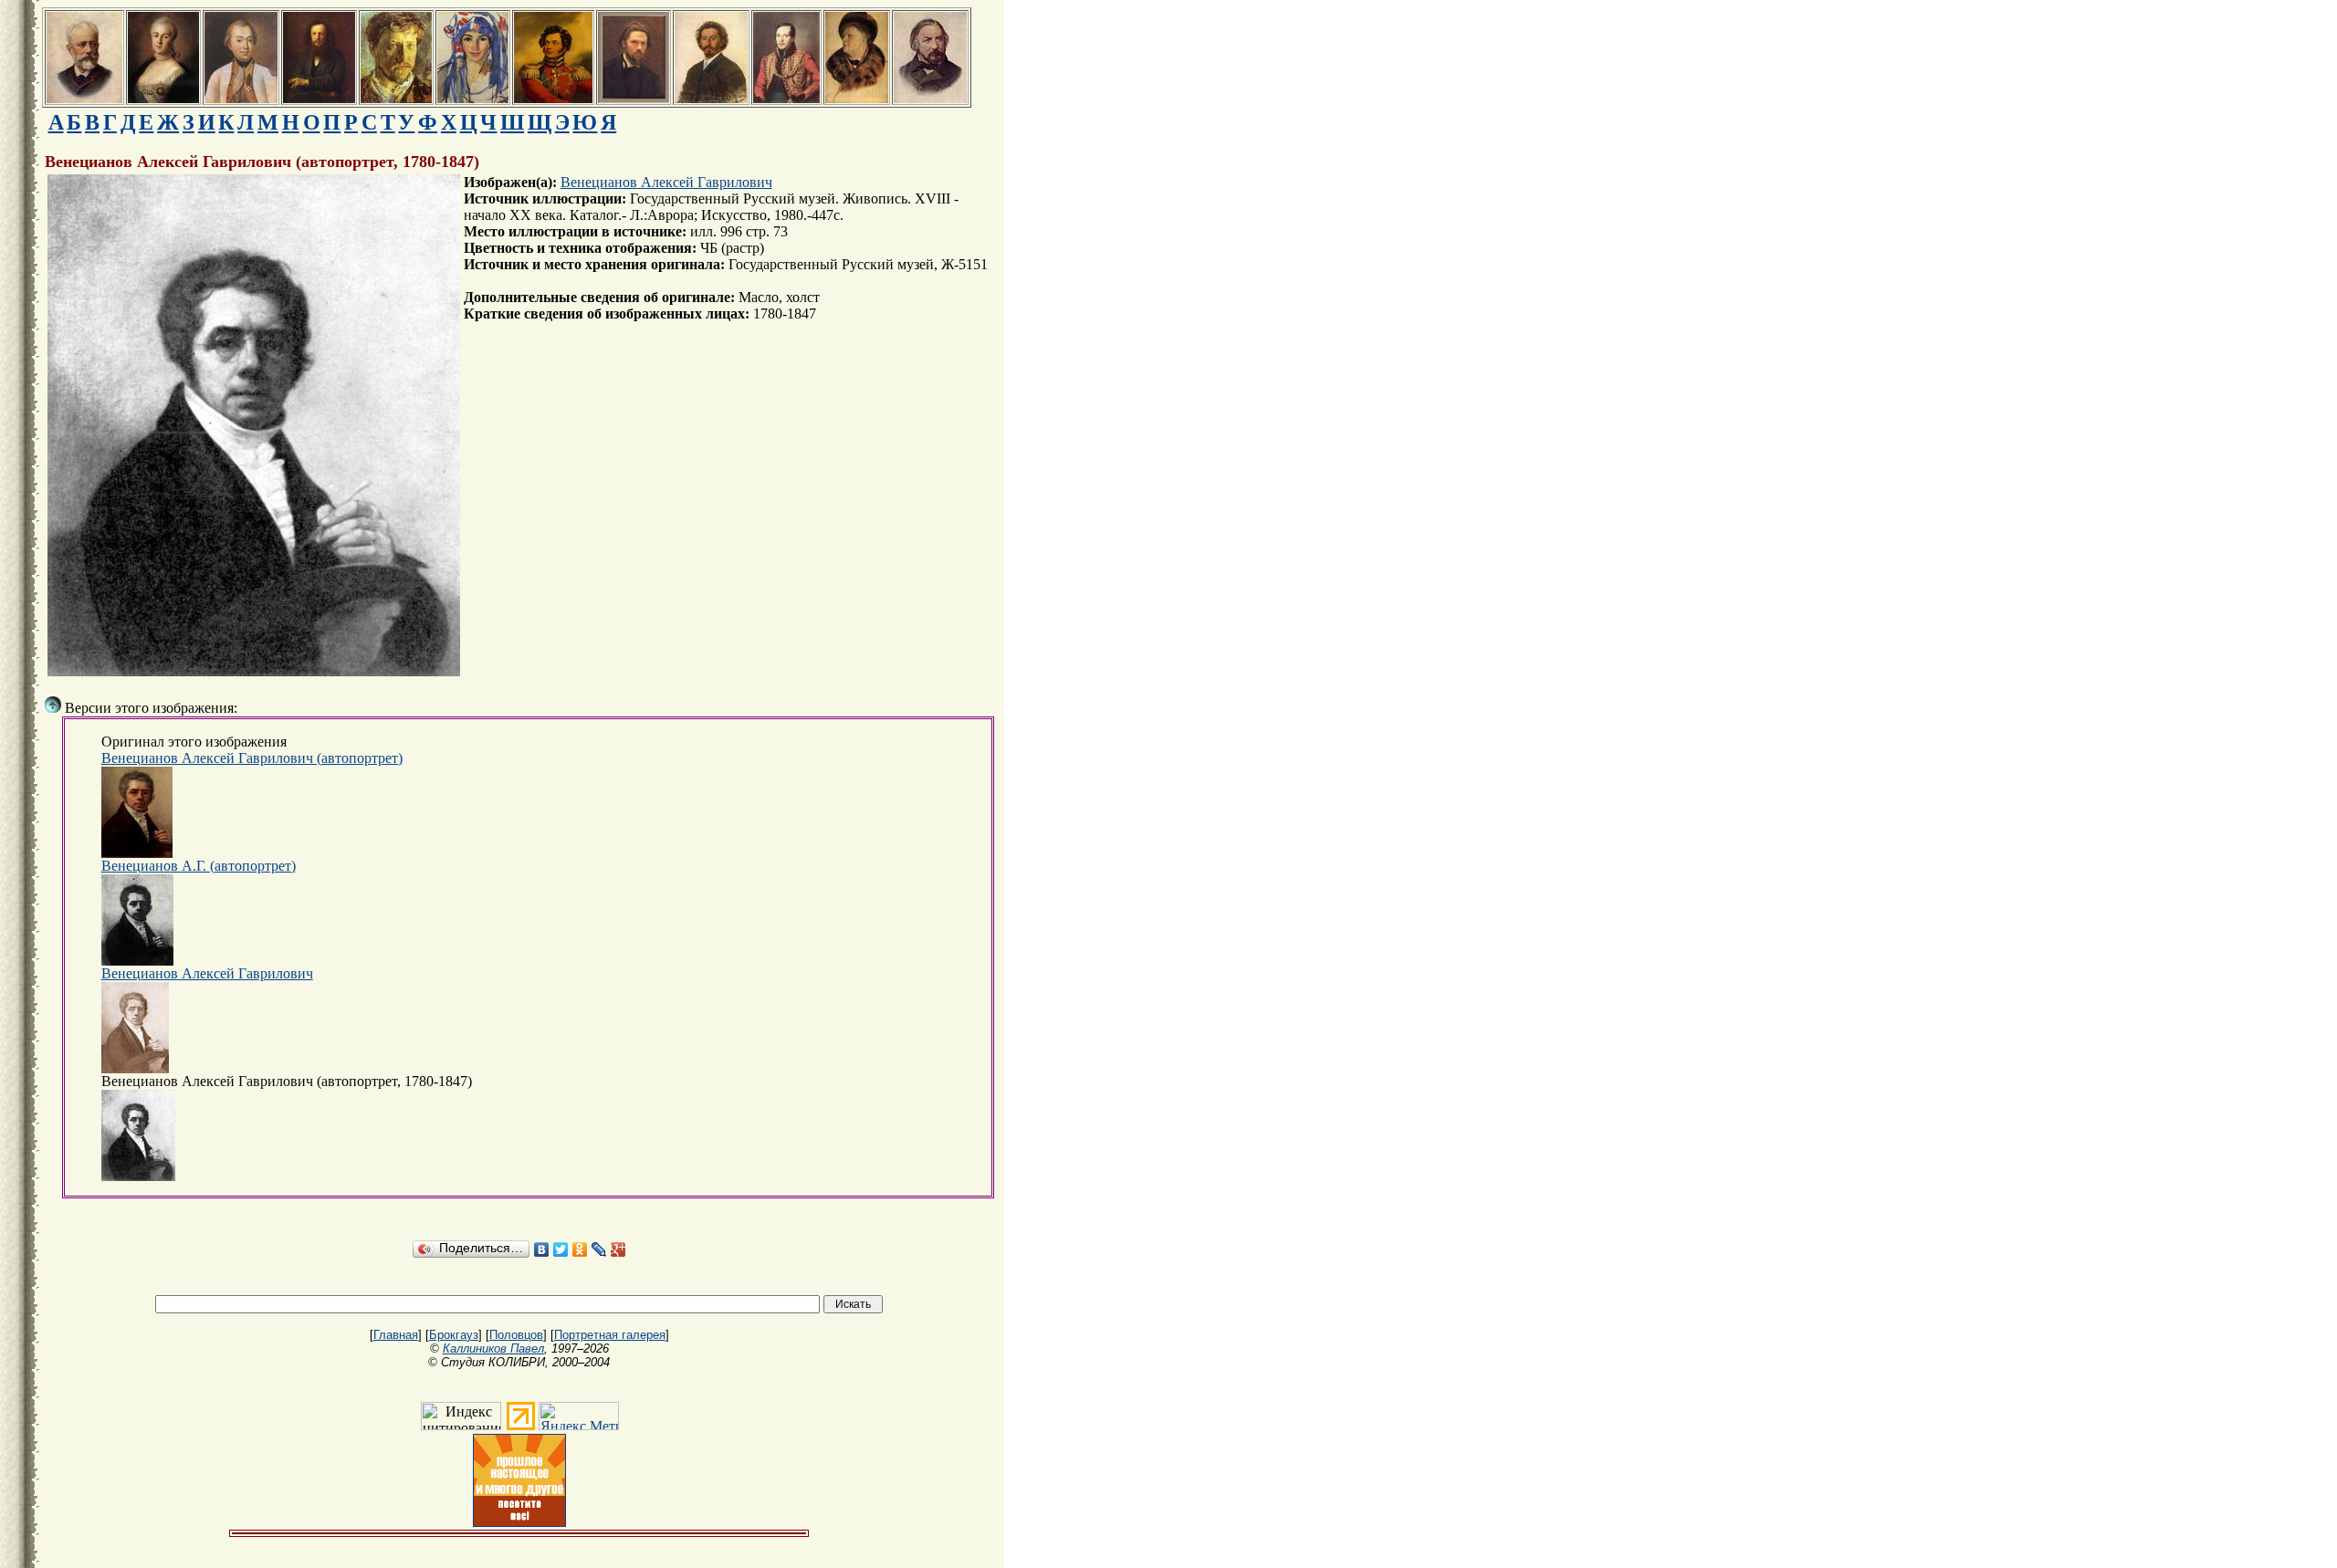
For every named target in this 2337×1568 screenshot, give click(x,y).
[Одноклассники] (580, 1249)
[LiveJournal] (599, 1249)
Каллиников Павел (493, 1348)
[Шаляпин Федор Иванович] (857, 98)
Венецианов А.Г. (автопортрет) (199, 866)
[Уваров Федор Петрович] (553, 98)
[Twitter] (561, 1249)
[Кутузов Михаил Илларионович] (241, 98)
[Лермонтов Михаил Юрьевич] (786, 98)
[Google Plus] (618, 1249)
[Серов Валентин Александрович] (396, 98)
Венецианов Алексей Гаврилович (666, 182)
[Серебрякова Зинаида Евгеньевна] (473, 98)
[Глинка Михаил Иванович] (930, 98)
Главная (396, 1335)
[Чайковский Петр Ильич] (84, 98)
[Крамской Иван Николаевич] (634, 98)
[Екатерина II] (163, 98)
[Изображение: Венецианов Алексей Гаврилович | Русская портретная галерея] (135, 1028)
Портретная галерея (610, 1335)
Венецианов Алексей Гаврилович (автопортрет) (252, 758)
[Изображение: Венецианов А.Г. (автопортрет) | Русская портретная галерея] (137, 920)
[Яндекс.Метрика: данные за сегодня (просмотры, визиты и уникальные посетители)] (579, 1416)
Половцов (516, 1335)
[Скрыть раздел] (53, 705)
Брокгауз (454, 1335)
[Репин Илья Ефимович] (711, 98)
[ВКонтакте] (542, 1249)
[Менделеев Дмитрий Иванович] (319, 98)
